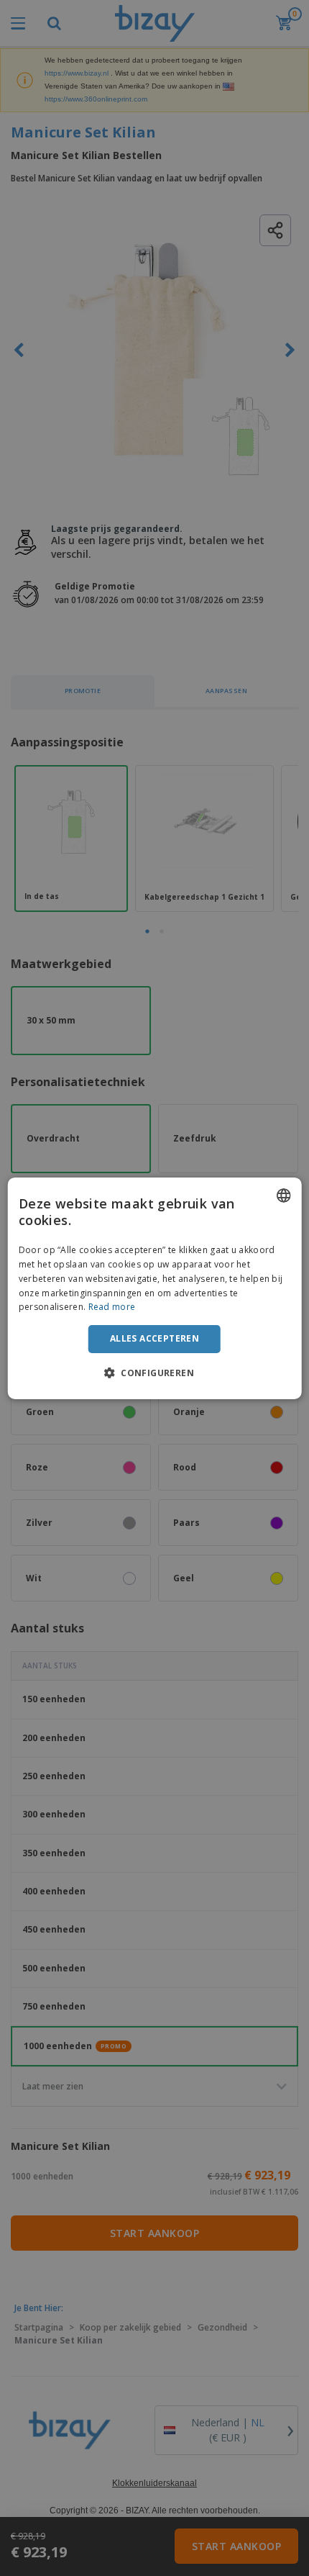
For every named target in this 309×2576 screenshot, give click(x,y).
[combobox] (283, 1195)
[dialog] (155, 1288)
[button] (154, 1373)
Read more (112, 1307)
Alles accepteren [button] (154, 1338)
